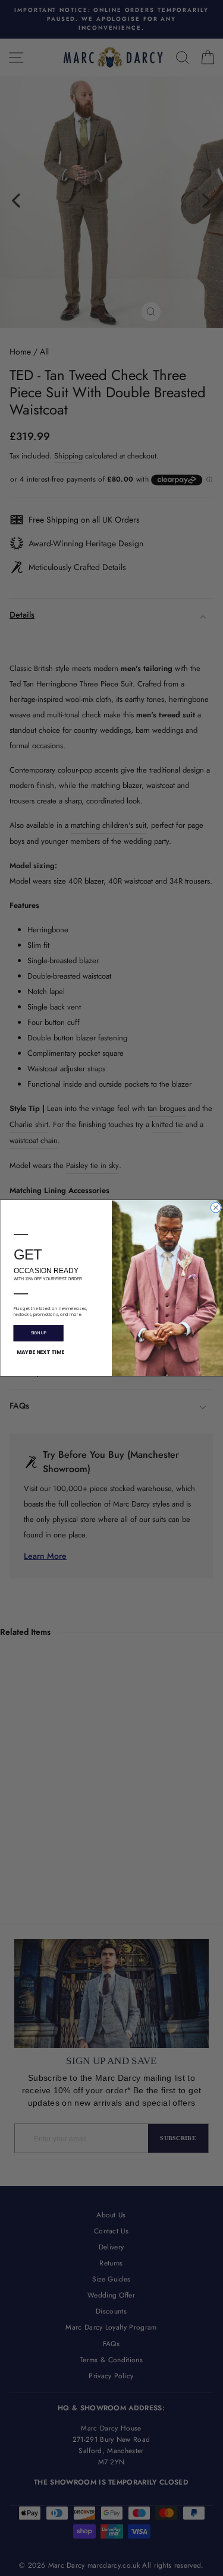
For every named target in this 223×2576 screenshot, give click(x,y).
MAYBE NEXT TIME (40, 1352)
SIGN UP (38, 1333)
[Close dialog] (216, 1208)
